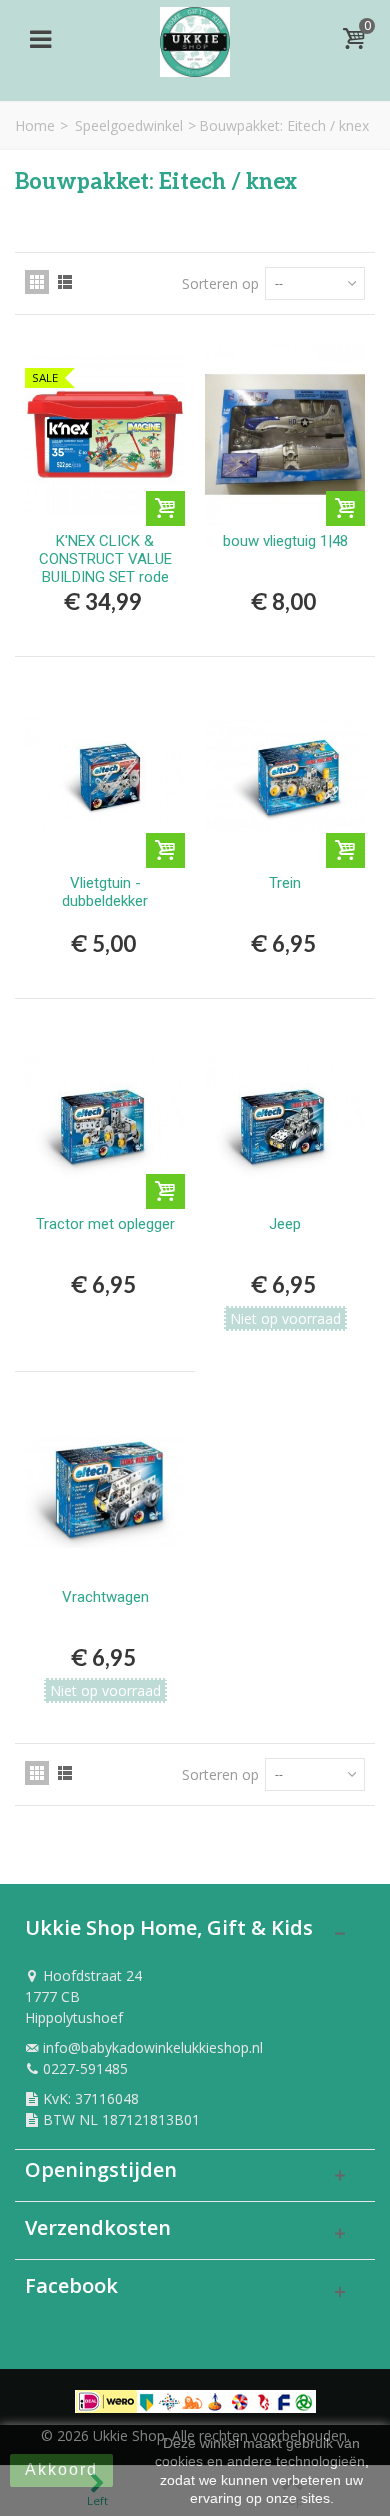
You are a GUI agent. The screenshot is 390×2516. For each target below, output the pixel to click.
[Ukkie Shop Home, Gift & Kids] (195, 36)
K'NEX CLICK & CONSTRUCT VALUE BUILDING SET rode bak (105, 568)
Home (35, 125)
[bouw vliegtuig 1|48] (285, 434)
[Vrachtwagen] (105, 1491)
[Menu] (40, 39)
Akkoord (61, 2469)
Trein (285, 883)
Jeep (285, 1224)
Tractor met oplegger (105, 1224)
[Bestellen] (165, 508)
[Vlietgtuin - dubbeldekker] (105, 776)
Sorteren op (220, 283)
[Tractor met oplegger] (105, 1118)
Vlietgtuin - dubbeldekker (105, 892)
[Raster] (37, 282)
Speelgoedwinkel (129, 125)
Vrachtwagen (105, 1597)
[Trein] (285, 776)
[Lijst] (65, 282)
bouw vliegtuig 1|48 (285, 541)
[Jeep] (285, 1118)
